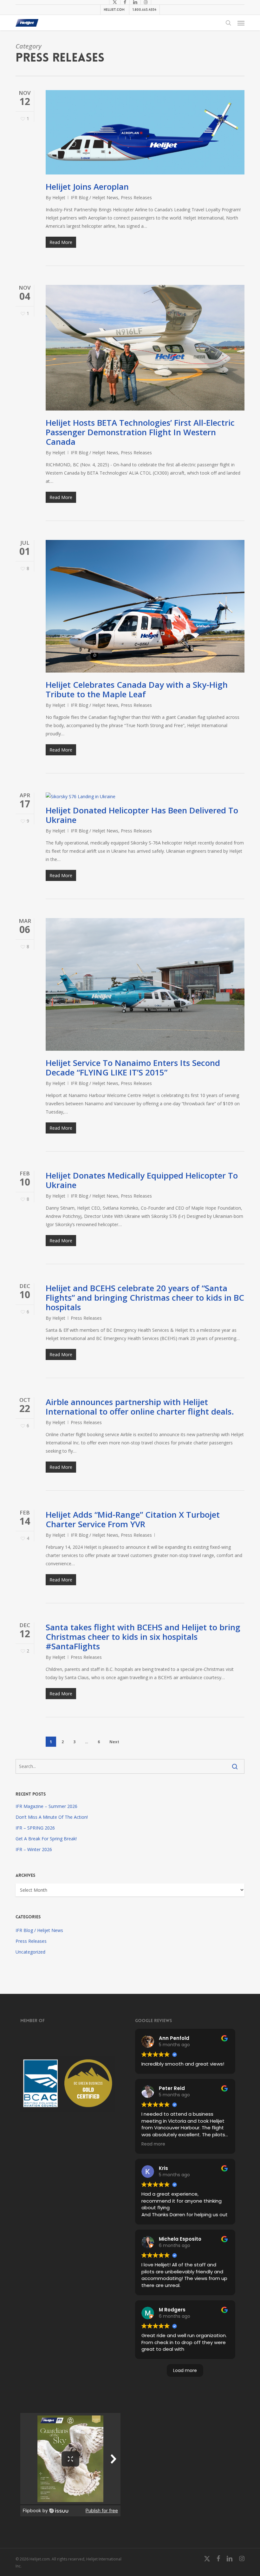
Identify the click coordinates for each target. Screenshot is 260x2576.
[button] (241, 23)
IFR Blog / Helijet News (94, 197)
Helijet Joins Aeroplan (87, 187)
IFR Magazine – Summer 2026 (46, 1806)
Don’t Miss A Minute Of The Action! (52, 1817)
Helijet (59, 197)
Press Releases (136, 197)
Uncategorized (30, 1952)
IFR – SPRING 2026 (35, 1828)
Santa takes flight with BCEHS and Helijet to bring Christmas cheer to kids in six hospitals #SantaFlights (143, 1637)
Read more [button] (153, 2144)
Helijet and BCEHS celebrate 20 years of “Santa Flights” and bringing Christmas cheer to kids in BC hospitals (145, 1298)
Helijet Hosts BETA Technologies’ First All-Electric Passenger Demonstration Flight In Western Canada (140, 432)
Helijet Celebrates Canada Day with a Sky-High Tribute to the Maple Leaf (137, 689)
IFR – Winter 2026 (34, 1849)
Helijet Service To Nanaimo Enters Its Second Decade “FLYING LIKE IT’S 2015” (133, 1068)
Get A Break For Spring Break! (46, 1839)
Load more (185, 2370)
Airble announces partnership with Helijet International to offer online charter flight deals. (140, 1407)
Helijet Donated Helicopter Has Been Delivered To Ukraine (142, 815)
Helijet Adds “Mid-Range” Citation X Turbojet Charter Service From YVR (133, 1519)
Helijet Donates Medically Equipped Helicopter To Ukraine (142, 1180)
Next (114, 1742)
